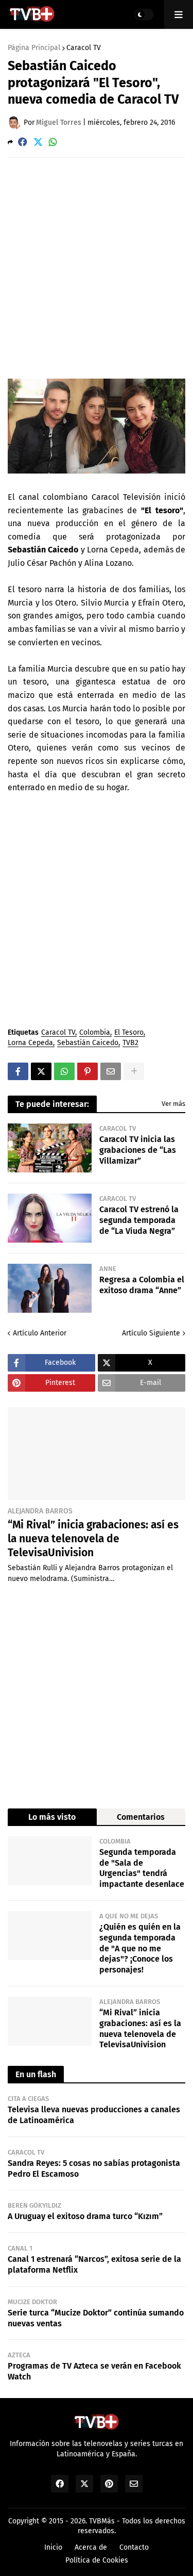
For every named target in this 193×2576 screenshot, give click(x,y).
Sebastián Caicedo (88, 1043)
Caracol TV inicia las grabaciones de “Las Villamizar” (138, 1150)
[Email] (111, 1071)
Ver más (173, 1104)
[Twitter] (38, 142)
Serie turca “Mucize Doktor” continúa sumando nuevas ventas (96, 2318)
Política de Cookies (97, 2560)
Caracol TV (84, 48)
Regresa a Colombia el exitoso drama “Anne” (142, 1285)
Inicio (53, 2547)
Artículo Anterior (40, 1333)
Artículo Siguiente (151, 1333)
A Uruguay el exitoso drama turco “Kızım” (85, 2216)
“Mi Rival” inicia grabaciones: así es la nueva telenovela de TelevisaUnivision (93, 1539)
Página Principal (34, 48)
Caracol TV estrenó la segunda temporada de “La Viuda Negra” (139, 1220)
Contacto (134, 2547)
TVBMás (102, 2521)
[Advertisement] (97, 267)
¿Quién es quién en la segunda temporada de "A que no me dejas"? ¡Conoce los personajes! (140, 1948)
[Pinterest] (87, 1071)
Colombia (95, 1033)
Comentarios (141, 1817)
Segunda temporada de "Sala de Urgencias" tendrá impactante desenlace (142, 1868)
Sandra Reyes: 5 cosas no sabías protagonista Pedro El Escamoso (94, 2169)
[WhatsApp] (53, 142)
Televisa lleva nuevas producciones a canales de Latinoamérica (94, 2115)
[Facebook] (23, 142)
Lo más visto (52, 1817)
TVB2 (130, 1043)
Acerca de (91, 2547)
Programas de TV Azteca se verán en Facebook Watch (94, 2371)
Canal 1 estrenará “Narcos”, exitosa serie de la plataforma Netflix (94, 2264)
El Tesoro (129, 1033)
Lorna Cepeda (30, 1043)
